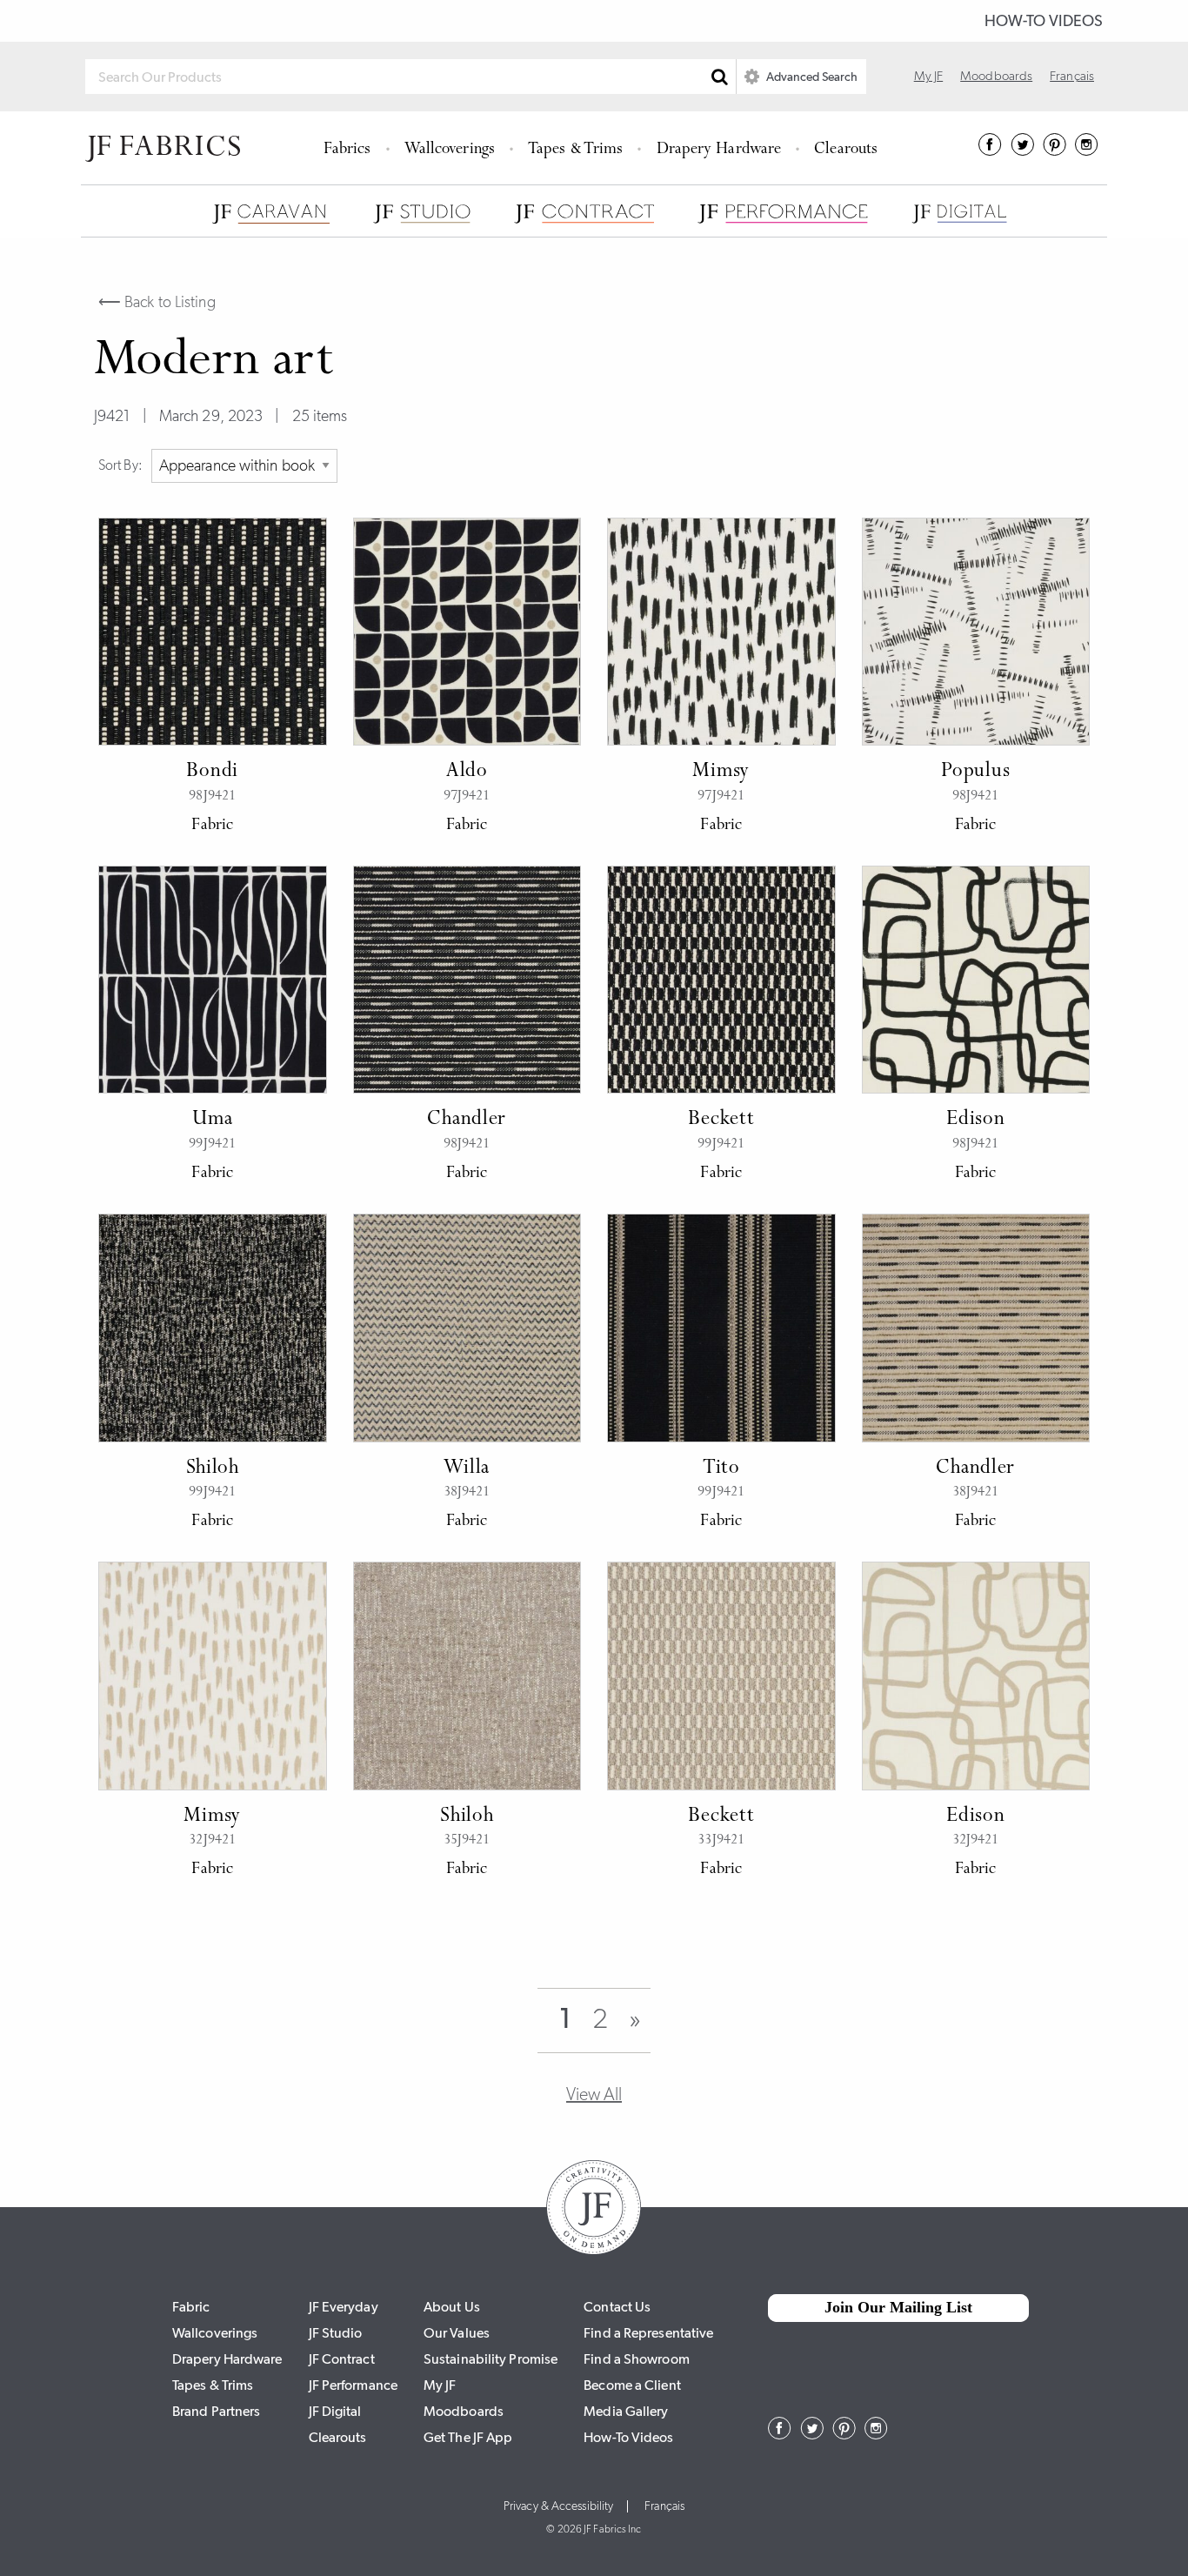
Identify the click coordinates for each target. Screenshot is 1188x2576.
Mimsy (721, 772)
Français (1072, 76)
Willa (467, 1469)
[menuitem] (350, 148)
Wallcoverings (450, 150)
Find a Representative (648, 2333)
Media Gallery (626, 2411)
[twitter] (1022, 151)
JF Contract (342, 2359)
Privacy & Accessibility (558, 2506)
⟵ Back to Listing (157, 302)
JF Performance (353, 2385)
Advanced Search (811, 77)
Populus (975, 772)
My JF (929, 76)
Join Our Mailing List (898, 2307)
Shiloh (213, 1469)
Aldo (467, 772)
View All (594, 2094)
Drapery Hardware (719, 150)
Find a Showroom (637, 2359)
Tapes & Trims (575, 150)
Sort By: (120, 465)
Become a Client (632, 2385)
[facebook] (990, 151)
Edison (975, 1120)
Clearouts (846, 150)
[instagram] (1087, 151)
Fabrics (347, 150)
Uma (212, 1120)
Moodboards (996, 76)
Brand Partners (216, 2411)
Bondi (212, 772)
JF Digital (335, 2411)
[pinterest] (1055, 151)
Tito (721, 1469)
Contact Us (617, 2307)
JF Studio (336, 2333)
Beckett (721, 1120)
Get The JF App (468, 2437)
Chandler (467, 1120)
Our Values (457, 2333)
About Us (452, 2307)
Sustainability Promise (491, 2359)
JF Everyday (344, 2307)
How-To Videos (1044, 21)
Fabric (191, 2307)
